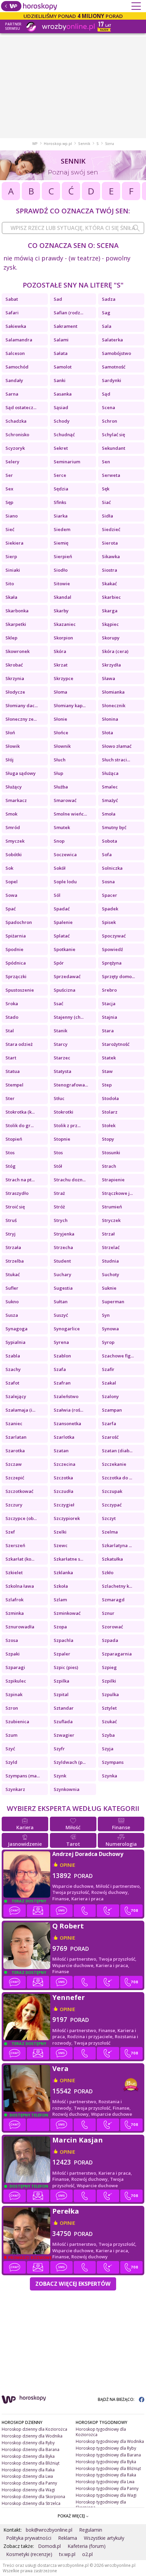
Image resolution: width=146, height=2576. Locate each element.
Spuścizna (65, 990)
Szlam (60, 1600)
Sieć (10, 529)
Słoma (60, 692)
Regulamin (91, 2530)
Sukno (12, 1302)
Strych (61, 1220)
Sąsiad (61, 407)
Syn (106, 1315)
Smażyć (110, 800)
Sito (10, 584)
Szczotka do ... (117, 1478)
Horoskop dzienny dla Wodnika (32, 2436)
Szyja (108, 1749)
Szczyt (109, 1518)
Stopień (14, 1139)
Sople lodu (65, 882)
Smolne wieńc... (70, 814)
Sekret (61, 448)
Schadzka (16, 421)
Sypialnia (15, 1342)
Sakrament (66, 326)
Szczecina (65, 1464)
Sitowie (62, 584)
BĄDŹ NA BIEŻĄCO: (117, 2399)
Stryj (11, 1234)
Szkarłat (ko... (20, 1559)
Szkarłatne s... (68, 1559)
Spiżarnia (16, 936)
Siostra (109, 570)
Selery (12, 462)
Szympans (113, 1762)
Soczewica (65, 854)
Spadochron (19, 922)
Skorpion (63, 638)
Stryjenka (64, 1234)
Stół (58, 1166)
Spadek (110, 909)
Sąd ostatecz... (21, 407)
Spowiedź (112, 949)
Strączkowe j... (117, 1193)
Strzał (108, 1234)
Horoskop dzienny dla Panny (29, 2483)
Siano (12, 516)
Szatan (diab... (117, 1451)
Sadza (109, 299)
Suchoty (111, 1274)
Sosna (108, 882)
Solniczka (112, 868)
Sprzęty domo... (118, 976)
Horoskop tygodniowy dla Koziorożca (101, 2432)
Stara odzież (19, 1044)
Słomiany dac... (22, 705)
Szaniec (14, 1423)
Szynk (60, 1776)
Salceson (15, 353)
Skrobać (14, 665)
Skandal (62, 597)
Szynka (109, 1776)
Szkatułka (112, 1559)
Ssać (58, 1004)
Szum (11, 1735)
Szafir (108, 1369)
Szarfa (109, 1423)
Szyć (10, 1749)
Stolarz (110, 1112)
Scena (108, 407)
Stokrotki (63, 1112)
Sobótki (14, 854)
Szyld (11, 1762)
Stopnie (62, 1139)
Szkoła (61, 1586)
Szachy (13, 1369)
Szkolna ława (20, 1586)
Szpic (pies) (66, 1667)
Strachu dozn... (70, 1180)
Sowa (11, 895)
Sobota (109, 841)
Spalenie (63, 922)
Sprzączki (16, 976)
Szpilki (109, 1681)
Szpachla (63, 1640)
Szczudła (63, 1491)
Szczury (14, 1505)
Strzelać (111, 1247)
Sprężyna (112, 963)
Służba (61, 787)
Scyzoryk (15, 448)
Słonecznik (114, 705)
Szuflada (63, 1722)
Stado (12, 1017)
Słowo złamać (117, 746)
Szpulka (110, 1694)
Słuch (60, 760)
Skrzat (61, 665)
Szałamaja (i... (20, 1410)
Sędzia (61, 489)
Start (11, 1058)
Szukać (109, 1722)
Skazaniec (65, 624)
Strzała (13, 1247)
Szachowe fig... (118, 1356)
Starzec (62, 1058)
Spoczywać (114, 936)
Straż (59, 1193)
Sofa (107, 854)
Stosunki (111, 1153)
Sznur (108, 1613)
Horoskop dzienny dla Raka (28, 2470)
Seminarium (67, 462)
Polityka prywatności (29, 2538)
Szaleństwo (66, 1396)
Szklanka (63, 1572)
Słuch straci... (116, 760)
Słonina (110, 719)
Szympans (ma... (23, 1776)
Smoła (109, 814)
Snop (59, 841)
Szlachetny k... (117, 1586)
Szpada (110, 1640)
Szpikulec (16, 1681)
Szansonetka (67, 1423)
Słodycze (15, 692)
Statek (109, 1058)
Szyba (108, 1735)
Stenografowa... (71, 1085)
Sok (9, 868)
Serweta (111, 475)
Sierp (11, 556)
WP (35, 144)
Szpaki (13, 1654)
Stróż (59, 1207)
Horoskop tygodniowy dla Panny (107, 2488)
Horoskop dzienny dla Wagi (28, 2490)
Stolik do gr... (20, 1125)
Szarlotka (64, 1437)
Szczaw (14, 1464)
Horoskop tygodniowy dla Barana (108, 2455)
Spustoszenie (20, 990)
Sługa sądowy (21, 773)
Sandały (14, 380)
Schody (62, 421)
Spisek (109, 922)
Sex (9, 489)
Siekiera (14, 543)
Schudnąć (64, 435)
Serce (60, 475)
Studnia (110, 1261)
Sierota (110, 543)
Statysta (62, 1071)
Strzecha (63, 1247)
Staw (107, 1071)
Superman (113, 1302)
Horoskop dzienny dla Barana (31, 2450)
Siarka (61, 516)
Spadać (62, 909)
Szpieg (109, 1667)
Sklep (11, 638)
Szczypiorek (67, 1518)
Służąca (110, 773)
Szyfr (59, 1749)
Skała (11, 597)
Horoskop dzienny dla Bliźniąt (31, 2463)
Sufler (12, 1288)
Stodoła (110, 1098)
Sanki (60, 380)
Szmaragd (113, 1600)
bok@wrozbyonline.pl (49, 2530)
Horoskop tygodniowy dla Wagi (106, 2495)
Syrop (108, 1342)
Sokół (60, 868)
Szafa (60, 1369)
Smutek (62, 827)
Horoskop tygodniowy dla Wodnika (110, 2441)
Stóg (11, 1166)
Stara (108, 1031)
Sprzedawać (67, 976)
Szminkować (67, 1613)
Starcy (61, 1044)
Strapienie (113, 1180)
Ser (9, 475)
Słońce (61, 733)
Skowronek (17, 651)
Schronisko (17, 435)
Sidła (107, 516)
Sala (107, 326)
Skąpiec (110, 624)
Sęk (106, 489)
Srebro (109, 990)
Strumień (112, 1207)
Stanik (60, 1031)
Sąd (106, 394)
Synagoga (16, 1329)
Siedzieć (111, 529)
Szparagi (15, 1667)
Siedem (62, 529)
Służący (14, 787)
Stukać (13, 1274)
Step (107, 1085)
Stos (10, 1153)
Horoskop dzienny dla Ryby (28, 2443)
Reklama (68, 2538)
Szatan (61, 1451)
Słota (107, 733)
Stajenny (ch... (69, 1017)
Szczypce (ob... (21, 1518)
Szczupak (112, 1491)
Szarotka (15, 1451)
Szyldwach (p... (70, 1762)
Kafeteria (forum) (87, 2546)
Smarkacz (16, 800)
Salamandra (19, 340)
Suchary (62, 1274)
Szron (12, 1708)
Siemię (61, 543)
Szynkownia (67, 1789)
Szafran (62, 1383)
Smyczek (15, 841)
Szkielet (14, 1572)
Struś (11, 1220)
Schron (109, 421)
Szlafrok (14, 1600)
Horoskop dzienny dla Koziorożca (34, 2429)
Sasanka (63, 394)
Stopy (108, 1139)
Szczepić (15, 1478)
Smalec (110, 787)
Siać (106, 502)
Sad (58, 299)
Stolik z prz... (67, 1125)
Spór (59, 963)
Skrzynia (15, 678)
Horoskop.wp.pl (58, 144)
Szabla (13, 1356)
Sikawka (111, 556)
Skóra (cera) (115, 651)
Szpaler (62, 1654)
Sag (106, 313)
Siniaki (13, 570)
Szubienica (17, 1722)
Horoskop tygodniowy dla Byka (106, 2462)
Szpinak (14, 1694)
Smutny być (114, 827)
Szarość (110, 1437)
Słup (58, 773)
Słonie (60, 719)
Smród (13, 827)
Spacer (109, 895)
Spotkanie (65, 949)
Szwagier (64, 1735)
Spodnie (14, 949)
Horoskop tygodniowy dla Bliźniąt (108, 2468)
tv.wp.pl (67, 2554)
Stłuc (59, 1098)
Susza (12, 1315)
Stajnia (109, 1017)
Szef (10, 1532)
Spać (11, 909)
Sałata (61, 353)
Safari (12, 313)
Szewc (61, 1545)
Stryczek (111, 1220)
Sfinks (60, 502)
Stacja (109, 1004)
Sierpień (63, 556)
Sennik (84, 144)
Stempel (14, 1085)
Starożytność (116, 1044)
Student (62, 1261)
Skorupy (111, 638)
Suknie (109, 1288)
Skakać (109, 584)
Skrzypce (63, 678)
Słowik (13, 746)
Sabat (12, 299)
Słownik (62, 746)
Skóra (60, 651)
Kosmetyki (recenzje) (29, 2554)
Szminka (15, 1613)
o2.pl (87, 2554)
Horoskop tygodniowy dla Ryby (106, 2448)
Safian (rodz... (68, 313)
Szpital (61, 1694)
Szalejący (16, 1396)
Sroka (12, 1004)
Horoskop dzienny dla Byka (28, 2456)
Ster (10, 1098)
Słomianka (113, 692)
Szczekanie (114, 1464)
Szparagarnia (117, 1654)
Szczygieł (64, 1505)
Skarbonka (17, 611)
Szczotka (63, 1478)
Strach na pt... (20, 1180)
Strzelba (15, 1261)
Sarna (12, 394)
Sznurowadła (20, 1627)
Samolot (63, 367)
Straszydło (17, 1193)
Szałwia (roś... (68, 1410)
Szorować (112, 1627)
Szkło (108, 1572)
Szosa (12, 1640)
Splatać (62, 936)
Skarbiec (111, 597)
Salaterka (112, 340)
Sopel (12, 882)
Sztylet (109, 1708)
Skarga (110, 611)
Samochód (17, 367)
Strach (109, 1166)
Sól (57, 895)
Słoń (10, 733)
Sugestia (63, 1288)
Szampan (112, 1410)
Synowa (110, 1329)
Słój (10, 760)
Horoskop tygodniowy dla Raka (106, 2475)
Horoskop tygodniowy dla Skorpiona (101, 2505)
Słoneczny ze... (21, 719)
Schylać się (113, 435)
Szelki (60, 1532)
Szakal (109, 1383)
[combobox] (73, 228)
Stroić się (15, 1207)
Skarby (61, 611)
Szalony (110, 1396)
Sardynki (112, 380)
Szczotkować (19, 1491)
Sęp (9, 502)
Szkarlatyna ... (117, 1545)
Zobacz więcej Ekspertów (73, 2284)
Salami (61, 340)
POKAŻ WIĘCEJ (72, 2516)
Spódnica (16, 963)
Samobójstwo (116, 353)
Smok (11, 814)
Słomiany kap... (70, 705)
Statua (13, 1071)
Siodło (61, 570)
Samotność (114, 367)
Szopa (60, 1627)
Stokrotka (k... (20, 1112)
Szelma (110, 1532)
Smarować (65, 800)
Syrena (61, 1342)
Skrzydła (111, 665)
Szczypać (112, 1505)
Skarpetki (16, 624)
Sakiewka (16, 326)
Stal (10, 1031)
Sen (106, 462)
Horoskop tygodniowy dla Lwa (105, 2482)
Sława (108, 678)
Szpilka (61, 1681)
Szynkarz (15, 1789)
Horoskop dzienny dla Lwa (27, 2476)
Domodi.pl (49, 2546)
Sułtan (61, 1302)
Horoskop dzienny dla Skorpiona (33, 2497)
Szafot (12, 1383)
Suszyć (61, 1315)
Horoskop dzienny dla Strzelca (31, 2503)
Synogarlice (67, 1329)
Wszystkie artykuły (104, 2538)
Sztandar (64, 1708)
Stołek (109, 1125)
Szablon (62, 1356)
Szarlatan (16, 1437)
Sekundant (114, 448)
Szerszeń (15, 1545)
